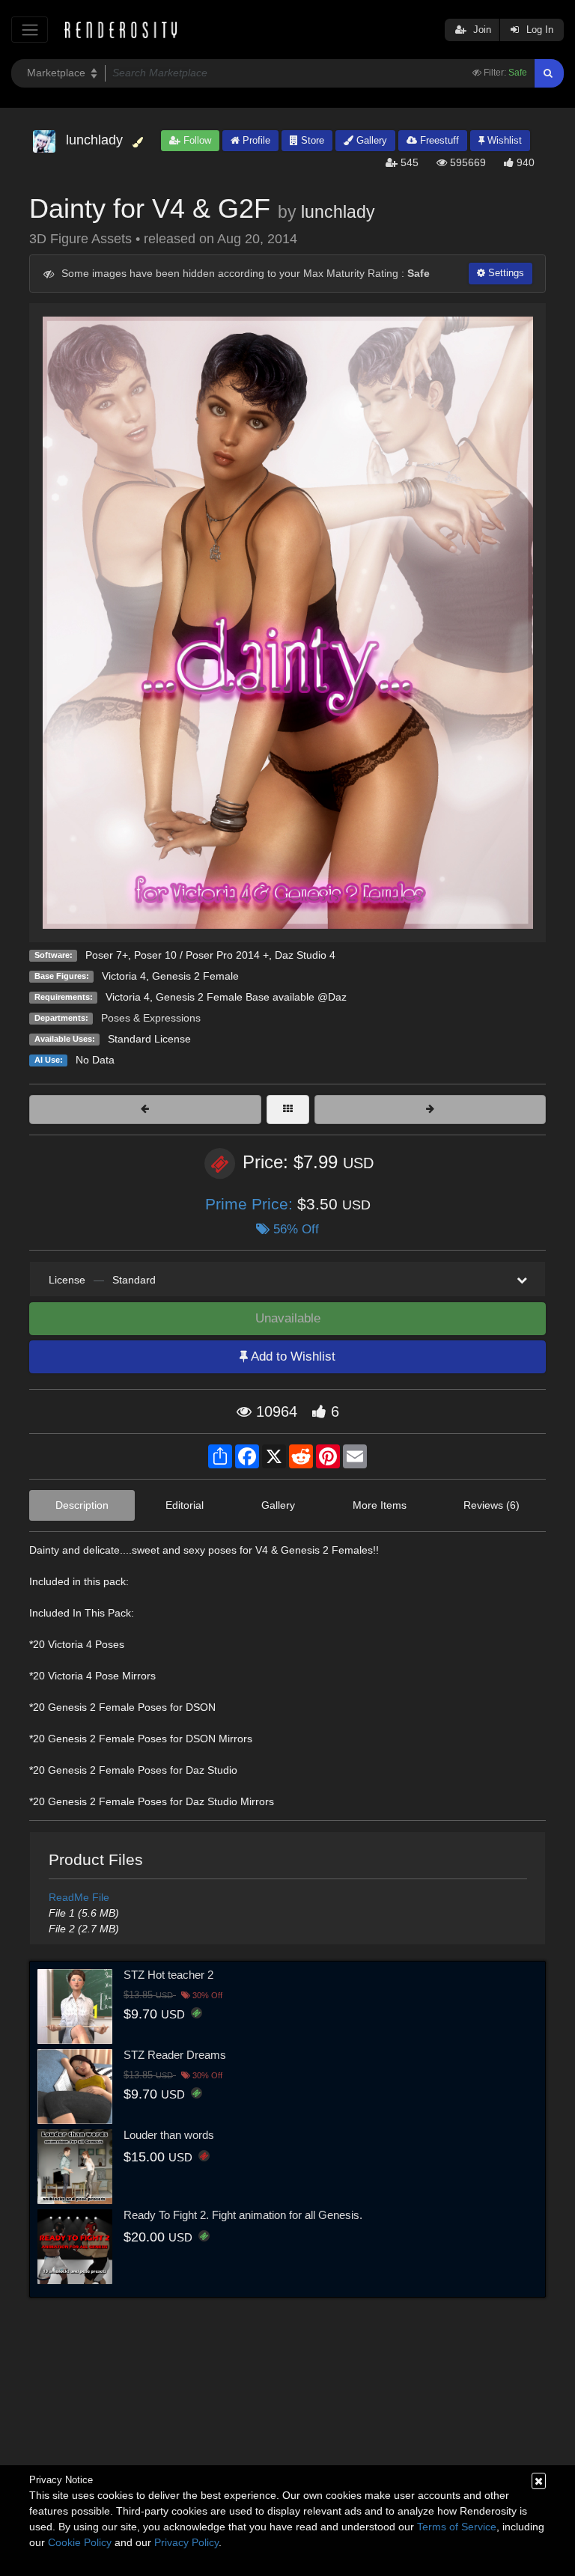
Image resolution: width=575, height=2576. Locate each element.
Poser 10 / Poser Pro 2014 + (201, 955)
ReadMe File (79, 1897)
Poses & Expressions (151, 1018)
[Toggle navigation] (30, 30)
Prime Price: (251, 1204)
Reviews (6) (492, 1505)
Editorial (185, 1505)
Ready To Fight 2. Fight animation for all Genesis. (243, 2215)
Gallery (370, 140)
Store (311, 140)
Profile (255, 140)
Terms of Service (457, 2527)
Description (82, 1505)
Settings (505, 273)
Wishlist (503, 140)
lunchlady (338, 212)
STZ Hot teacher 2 (168, 1975)
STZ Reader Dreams (175, 2055)
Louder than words (169, 2135)
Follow (196, 140)
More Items (380, 1505)
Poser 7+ (107, 955)
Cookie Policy (80, 2542)
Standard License (149, 1039)
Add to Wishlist (292, 1356)
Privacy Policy (186, 2542)
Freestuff (438, 140)
